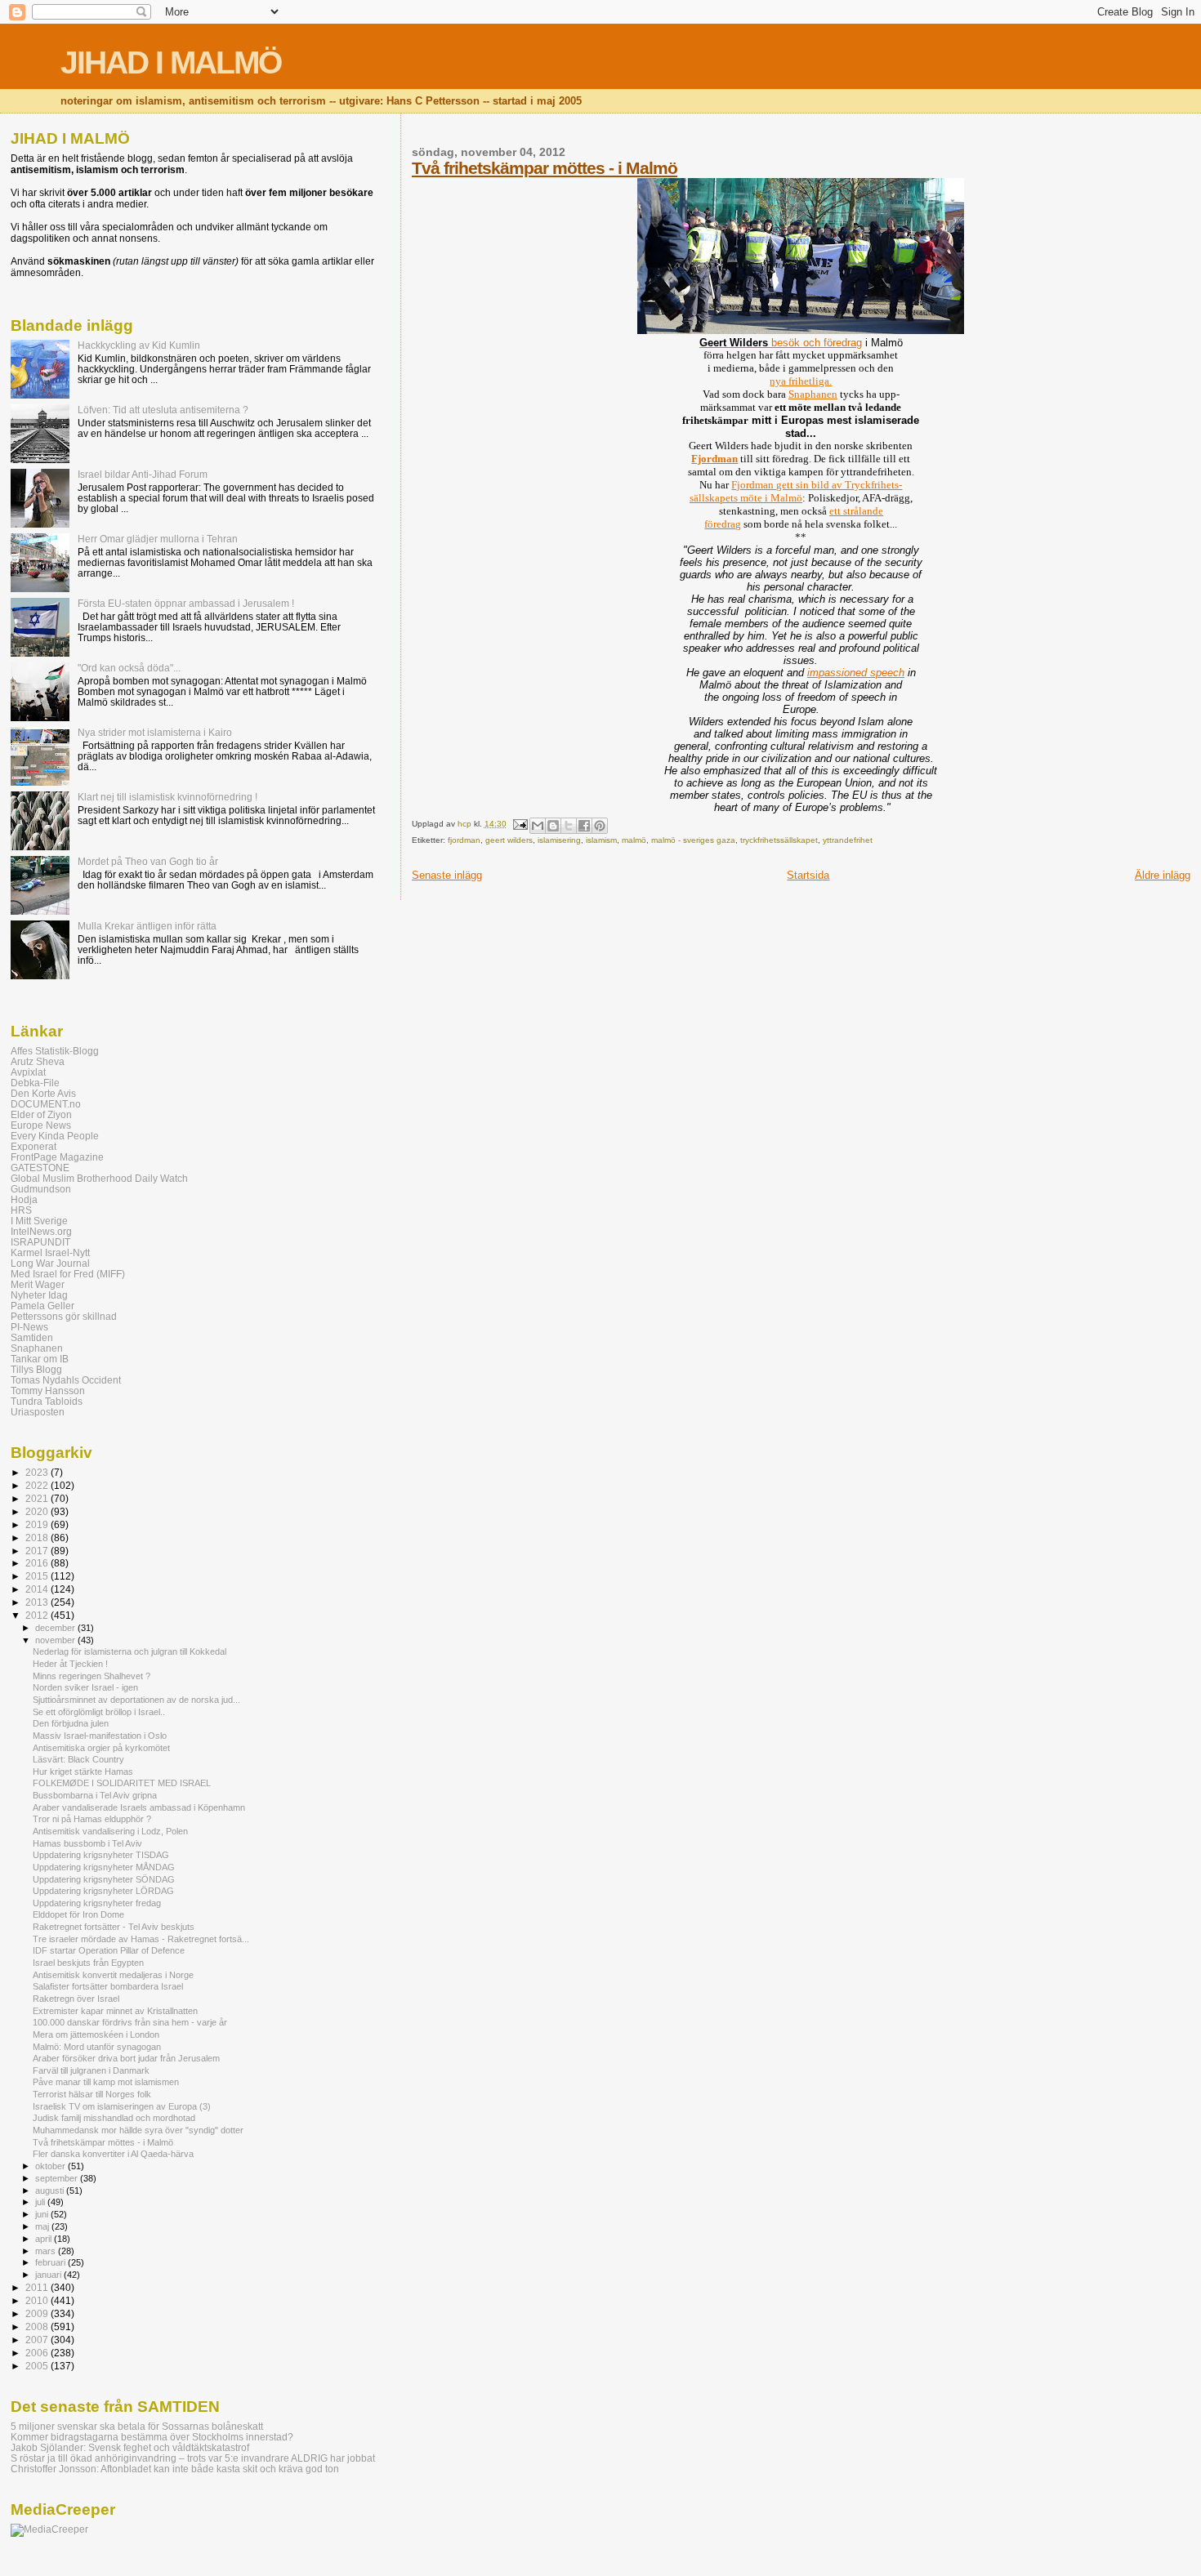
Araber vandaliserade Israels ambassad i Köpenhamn (139, 1807)
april (45, 2239)
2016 (38, 1563)
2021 (38, 1498)
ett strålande (856, 511)
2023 (38, 1472)
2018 (38, 1538)
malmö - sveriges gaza (693, 840)
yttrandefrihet (848, 840)
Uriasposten (38, 1412)
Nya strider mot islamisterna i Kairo (155, 732)
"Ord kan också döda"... (129, 668)
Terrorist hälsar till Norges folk (92, 2094)
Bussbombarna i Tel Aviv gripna (95, 1795)
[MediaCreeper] (49, 2529)
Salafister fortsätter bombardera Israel (108, 1986)
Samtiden (32, 1337)
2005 (38, 2366)
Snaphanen (813, 394)
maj (43, 2226)
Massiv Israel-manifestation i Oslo (100, 1736)
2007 (38, 2340)
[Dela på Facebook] (584, 826)
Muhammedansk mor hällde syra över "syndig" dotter (138, 2130)
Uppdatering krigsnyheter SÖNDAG (104, 1879)
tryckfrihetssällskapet (779, 840)
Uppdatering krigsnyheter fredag (97, 1903)
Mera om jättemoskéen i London (96, 2035)
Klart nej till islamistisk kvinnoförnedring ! (167, 797)
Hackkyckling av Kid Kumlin (139, 345)
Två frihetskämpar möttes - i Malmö (545, 168)
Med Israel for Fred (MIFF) (68, 1274)
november (56, 1640)
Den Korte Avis (43, 1093)
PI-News (29, 1327)
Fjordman (714, 459)
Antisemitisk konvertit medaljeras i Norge (113, 1975)
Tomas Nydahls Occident (66, 1380)
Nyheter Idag (39, 1295)
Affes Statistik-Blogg (55, 1051)
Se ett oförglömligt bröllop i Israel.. (99, 1712)
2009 (38, 2313)
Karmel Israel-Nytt (50, 1252)
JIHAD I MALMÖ (171, 62)
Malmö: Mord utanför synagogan (97, 2047)
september (58, 2178)
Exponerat (33, 1146)
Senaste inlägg (447, 875)
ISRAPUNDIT (40, 1242)
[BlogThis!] (553, 826)
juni (43, 2214)
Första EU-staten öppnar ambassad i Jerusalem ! (186, 603)
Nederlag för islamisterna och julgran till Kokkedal (129, 1651)
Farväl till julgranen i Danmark (91, 2070)
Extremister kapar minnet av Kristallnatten (115, 2011)
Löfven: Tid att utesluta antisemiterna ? (163, 410)
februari (51, 2262)
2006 (38, 2353)
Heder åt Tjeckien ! (70, 1664)
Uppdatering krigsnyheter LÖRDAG (103, 1891)
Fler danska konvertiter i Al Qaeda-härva (113, 2154)
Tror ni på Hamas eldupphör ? (92, 1819)
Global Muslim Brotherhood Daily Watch (99, 1178)
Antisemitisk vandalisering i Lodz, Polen (110, 1831)
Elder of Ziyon (41, 1114)
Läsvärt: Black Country (78, 1759)
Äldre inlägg (1163, 875)
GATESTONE (40, 1168)
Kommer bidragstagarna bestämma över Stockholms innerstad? (152, 2437)
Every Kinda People (55, 1136)
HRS (21, 1210)
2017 (38, 1551)
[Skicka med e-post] (538, 826)
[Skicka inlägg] (520, 824)
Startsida (808, 875)
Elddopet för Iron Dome (78, 1914)
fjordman (464, 840)
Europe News (41, 1125)
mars (47, 2251)
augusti (51, 2190)
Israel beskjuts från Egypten (88, 1963)
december (56, 1628)
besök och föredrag (781, 343)
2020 (38, 1511)
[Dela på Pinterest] (600, 826)
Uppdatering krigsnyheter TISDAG (101, 1855)
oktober (51, 2166)
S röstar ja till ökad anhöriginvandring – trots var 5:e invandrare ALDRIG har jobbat (193, 2458)
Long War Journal (50, 1263)
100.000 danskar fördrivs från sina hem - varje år (130, 2022)
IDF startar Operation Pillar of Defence (109, 1950)
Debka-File (35, 1083)
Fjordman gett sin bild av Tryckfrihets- (817, 485)
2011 (38, 2287)
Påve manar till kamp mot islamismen (106, 2082)
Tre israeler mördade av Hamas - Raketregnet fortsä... (141, 1939)
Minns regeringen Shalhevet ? (92, 1676)
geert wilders (509, 840)
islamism (601, 840)
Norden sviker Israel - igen (85, 1687)
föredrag (723, 524)
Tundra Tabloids (47, 1401)
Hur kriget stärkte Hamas (83, 1772)
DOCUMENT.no (46, 1104)
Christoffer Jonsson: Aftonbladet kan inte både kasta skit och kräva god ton (175, 2469)
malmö (634, 840)
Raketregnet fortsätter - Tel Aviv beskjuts (114, 1927)
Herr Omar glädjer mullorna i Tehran (158, 539)
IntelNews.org (41, 1231)
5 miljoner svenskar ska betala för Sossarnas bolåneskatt (137, 2426)
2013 (38, 1602)
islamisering (559, 840)
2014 (38, 1589)
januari (49, 2275)
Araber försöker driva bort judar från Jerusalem (126, 2058)
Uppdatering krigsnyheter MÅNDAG (104, 1867)
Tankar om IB (40, 1359)
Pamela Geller (42, 1306)
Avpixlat (28, 1072)
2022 (38, 1485)
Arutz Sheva (38, 1061)
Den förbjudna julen (71, 1723)
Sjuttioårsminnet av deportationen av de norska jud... (136, 1700)
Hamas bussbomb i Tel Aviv (87, 1843)
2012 (38, 1615)
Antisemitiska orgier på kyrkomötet (101, 1748)
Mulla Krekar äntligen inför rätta (147, 926)
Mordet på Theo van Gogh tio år (148, 861)
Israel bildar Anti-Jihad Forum (143, 474)
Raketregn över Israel (76, 1999)
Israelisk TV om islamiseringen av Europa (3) (122, 2106)
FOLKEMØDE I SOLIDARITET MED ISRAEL (122, 1783)
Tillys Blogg (36, 1369)
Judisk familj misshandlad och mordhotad (114, 2118)
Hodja (24, 1199)
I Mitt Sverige (39, 1221)
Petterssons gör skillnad (64, 1316)
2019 (38, 1524)
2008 (38, 2326)
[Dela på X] (569, 826)
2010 (38, 2300)
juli (41, 2202)
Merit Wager (38, 1284)
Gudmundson (41, 1189)
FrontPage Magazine (57, 1157)
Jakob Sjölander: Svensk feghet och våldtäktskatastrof (130, 2447)
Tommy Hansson (48, 1391)
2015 (38, 1576)
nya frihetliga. (801, 381)
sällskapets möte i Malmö (746, 498)
